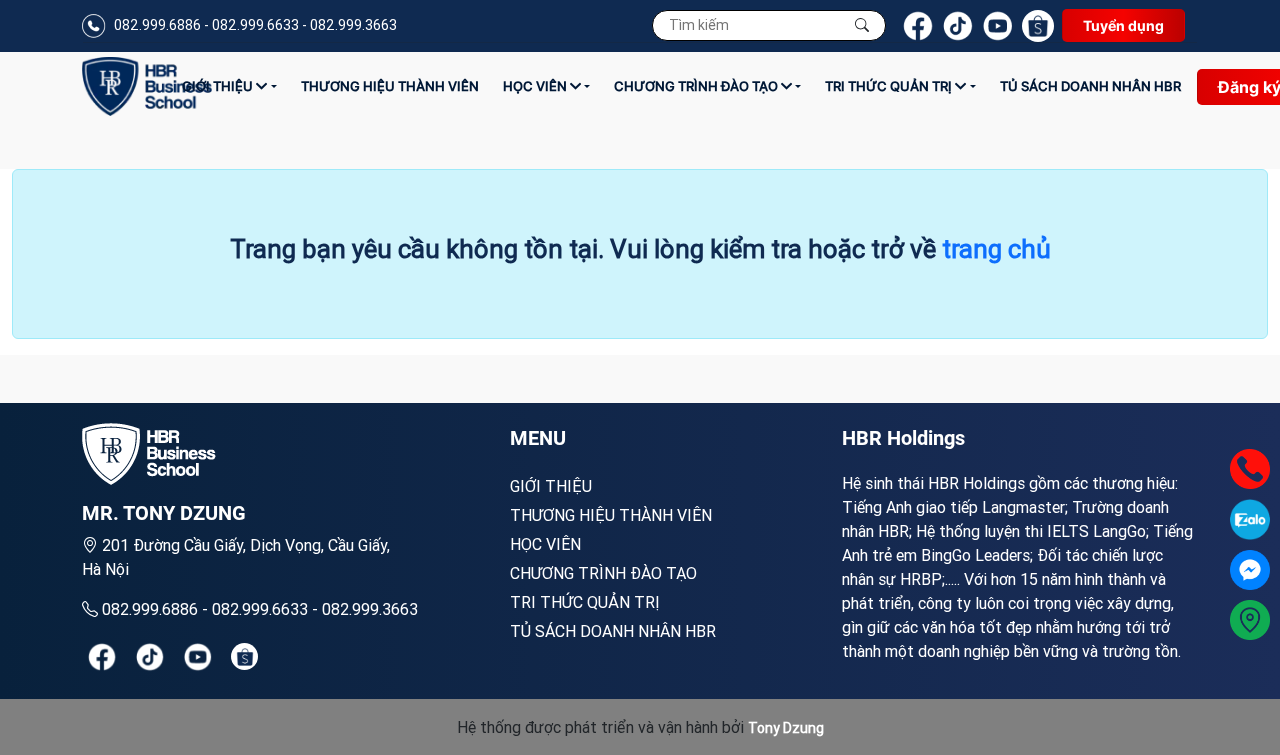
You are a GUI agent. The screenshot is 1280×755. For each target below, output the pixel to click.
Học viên (536, 86)
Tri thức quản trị (890, 86)
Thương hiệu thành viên (390, 86)
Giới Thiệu (219, 86)
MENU (538, 438)
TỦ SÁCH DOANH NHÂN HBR (1090, 86)
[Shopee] (1038, 26)
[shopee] (244, 656)
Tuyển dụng (1123, 25)
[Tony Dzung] (147, 86)
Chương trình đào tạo (697, 86)
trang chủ (996, 249)
